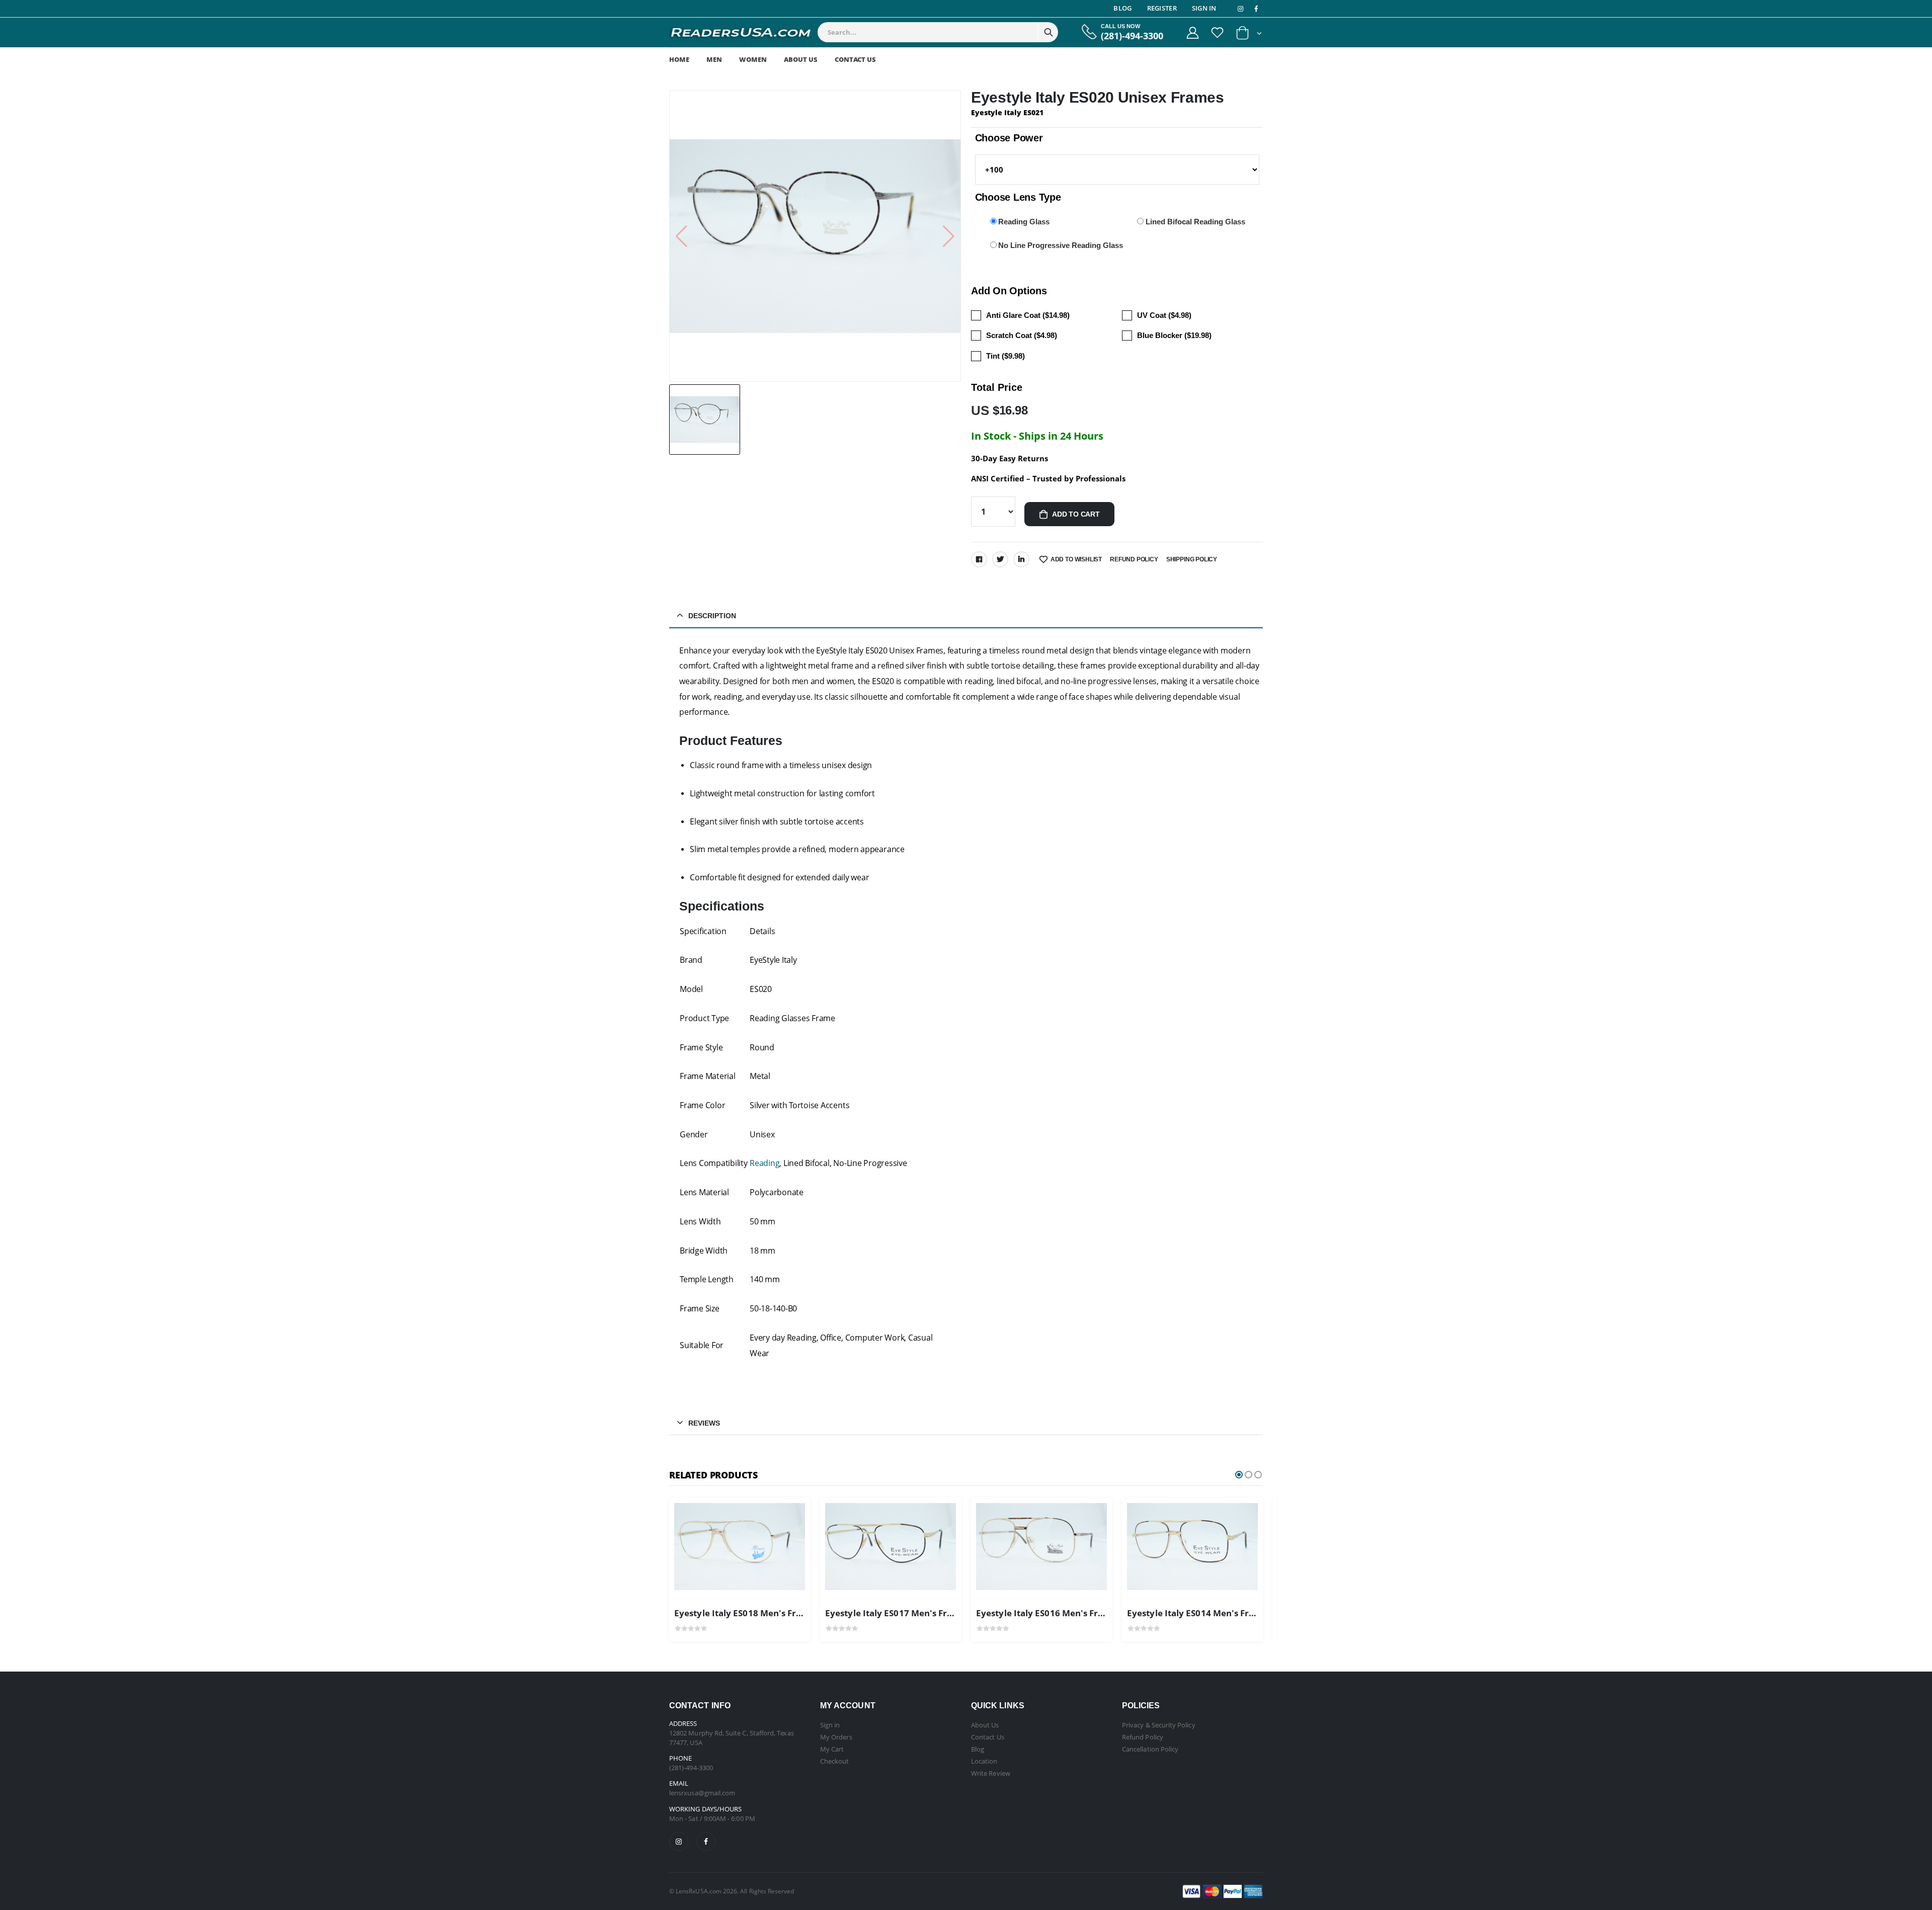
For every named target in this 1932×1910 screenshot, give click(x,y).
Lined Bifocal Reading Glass (1195, 222)
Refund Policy (1134, 559)
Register (1162, 8)
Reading (764, 1163)
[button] (1249, 35)
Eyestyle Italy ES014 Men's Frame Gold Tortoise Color (1239, 1613)
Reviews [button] (704, 1423)
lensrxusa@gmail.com (702, 1793)
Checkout (835, 1761)
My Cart (832, 1749)
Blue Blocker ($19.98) (1174, 335)
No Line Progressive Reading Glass (1061, 245)
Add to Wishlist (1076, 559)
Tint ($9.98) (1005, 356)
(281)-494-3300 (1132, 36)
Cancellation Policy (1150, 1749)
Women (753, 59)
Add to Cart (1076, 514)
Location (984, 1761)
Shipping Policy (1192, 559)
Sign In (1204, 8)
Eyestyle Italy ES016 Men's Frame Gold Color (1070, 1613)
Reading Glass (1024, 222)
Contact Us (855, 59)
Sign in (830, 1725)
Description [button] (712, 616)
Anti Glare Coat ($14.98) (1028, 315)
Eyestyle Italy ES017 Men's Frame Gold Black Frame (934, 1613)
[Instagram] (679, 1842)
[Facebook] (979, 559)
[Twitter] (1000, 559)
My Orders (836, 1737)
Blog (1122, 8)
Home (679, 59)
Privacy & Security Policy (1159, 1725)
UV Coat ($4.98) (1164, 315)
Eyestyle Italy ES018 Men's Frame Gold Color (768, 1613)
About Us (801, 59)
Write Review (991, 1773)
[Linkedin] (1021, 559)
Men (714, 59)
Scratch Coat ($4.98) (1022, 335)
